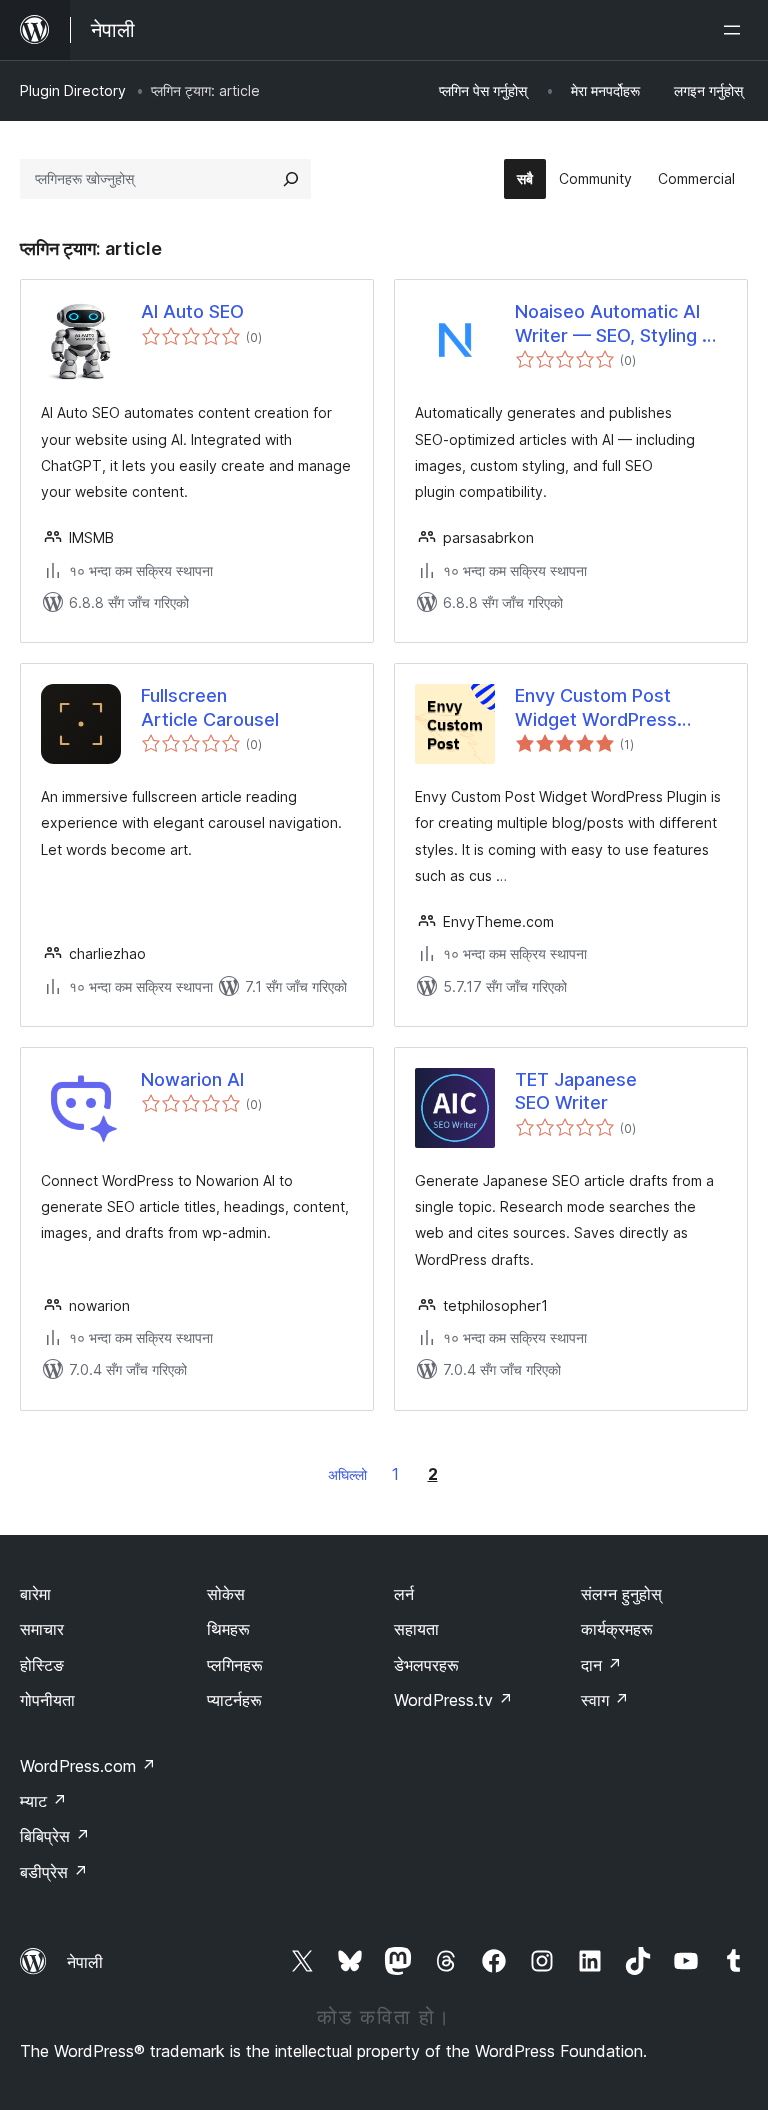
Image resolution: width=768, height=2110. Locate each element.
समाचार (42, 1629)
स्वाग (605, 1700)
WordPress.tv (453, 1700)
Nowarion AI (192, 1079)
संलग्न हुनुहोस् (621, 1594)
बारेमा (35, 1594)
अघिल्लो (347, 1474)
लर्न (404, 1594)
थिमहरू (228, 1629)
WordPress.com (88, 1766)
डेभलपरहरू (426, 1665)
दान (601, 1665)
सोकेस (226, 1594)
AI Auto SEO (192, 311)
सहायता (416, 1629)
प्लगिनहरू (235, 1665)
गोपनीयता (47, 1700)
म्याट (43, 1801)
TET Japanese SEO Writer (576, 1091)
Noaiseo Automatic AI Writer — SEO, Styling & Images (614, 324)
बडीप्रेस (54, 1872)
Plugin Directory (73, 90)
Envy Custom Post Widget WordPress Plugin (596, 708)
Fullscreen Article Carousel (210, 707)
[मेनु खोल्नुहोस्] (736, 30)
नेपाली (85, 1962)
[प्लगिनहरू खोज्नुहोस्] (291, 179)
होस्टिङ (42, 1665)
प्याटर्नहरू (234, 1700)
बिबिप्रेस (55, 1836)
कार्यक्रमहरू (617, 1629)
